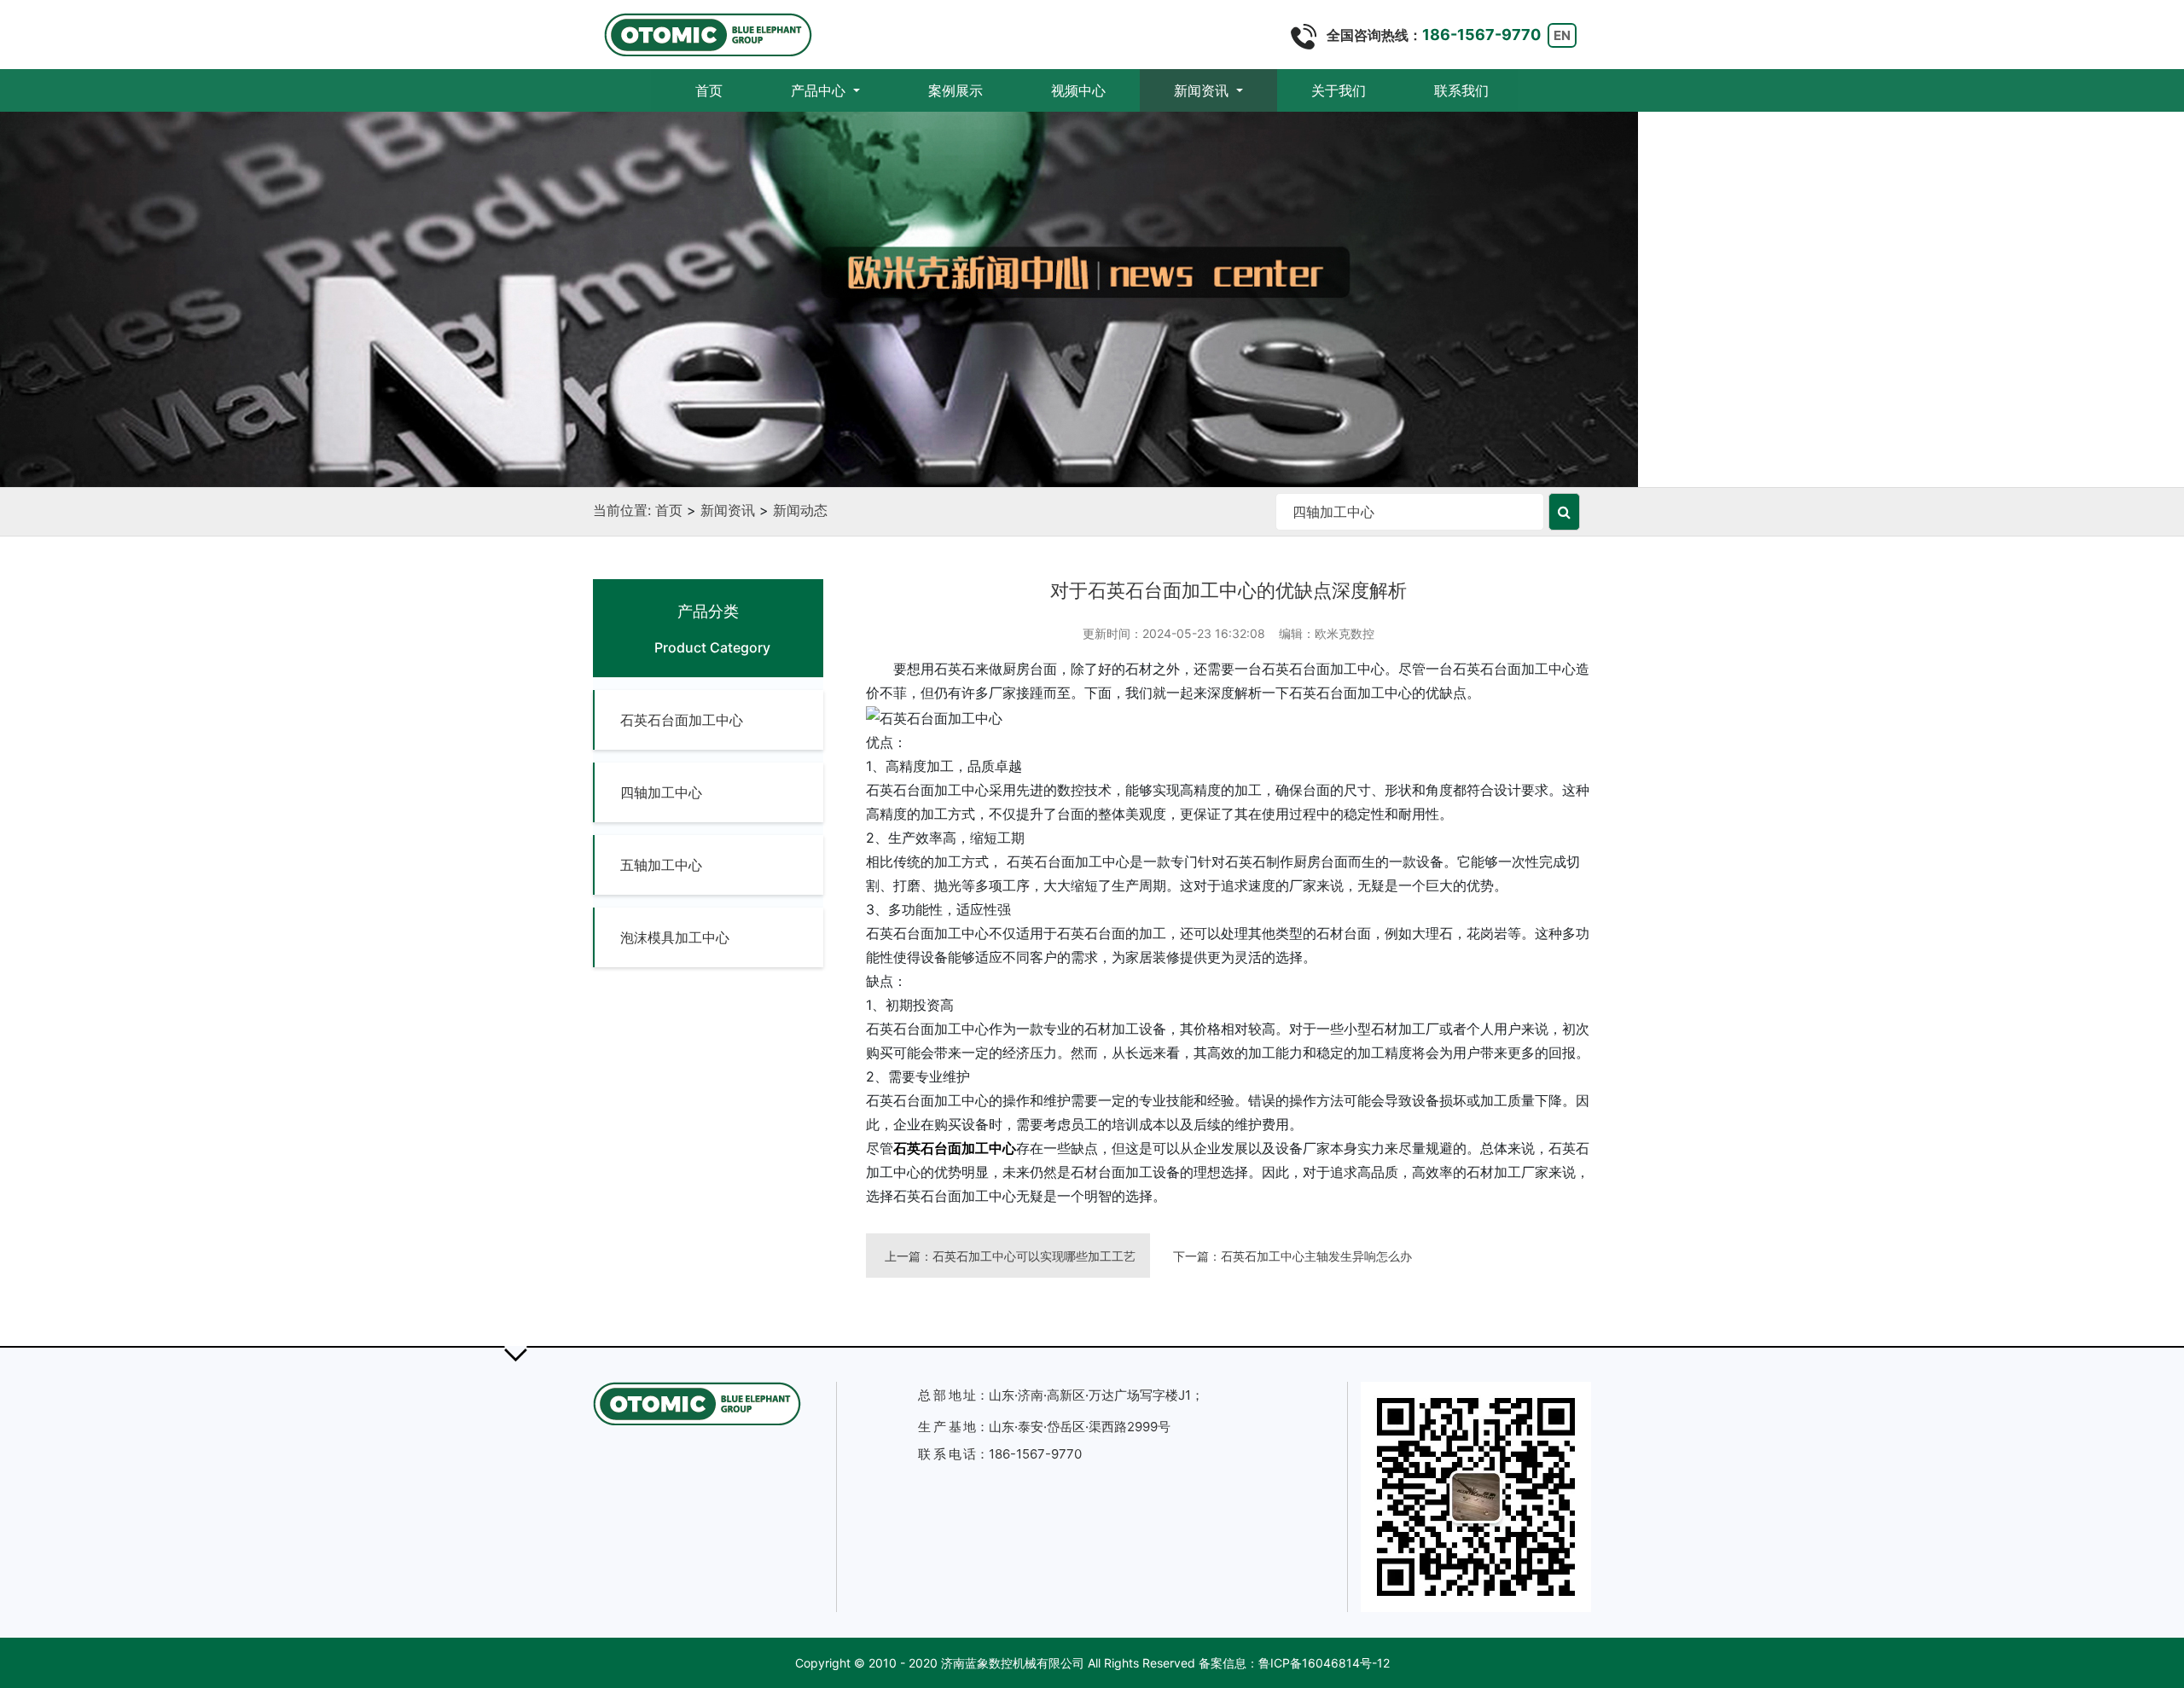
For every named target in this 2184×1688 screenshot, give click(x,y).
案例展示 (955, 90)
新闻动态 (800, 510)
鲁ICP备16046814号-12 (1324, 1663)
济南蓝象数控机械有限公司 (1013, 1663)
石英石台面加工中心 (682, 720)
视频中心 (1078, 90)
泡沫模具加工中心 (675, 937)
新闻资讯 (728, 510)
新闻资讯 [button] (1203, 90)
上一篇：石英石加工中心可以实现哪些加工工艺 (1010, 1256)
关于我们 (1339, 90)
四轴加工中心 (661, 792)
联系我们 (1461, 90)
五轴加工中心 (661, 865)
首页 (726, 90)
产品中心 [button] (820, 90)
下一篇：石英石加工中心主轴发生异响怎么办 (1292, 1256)
